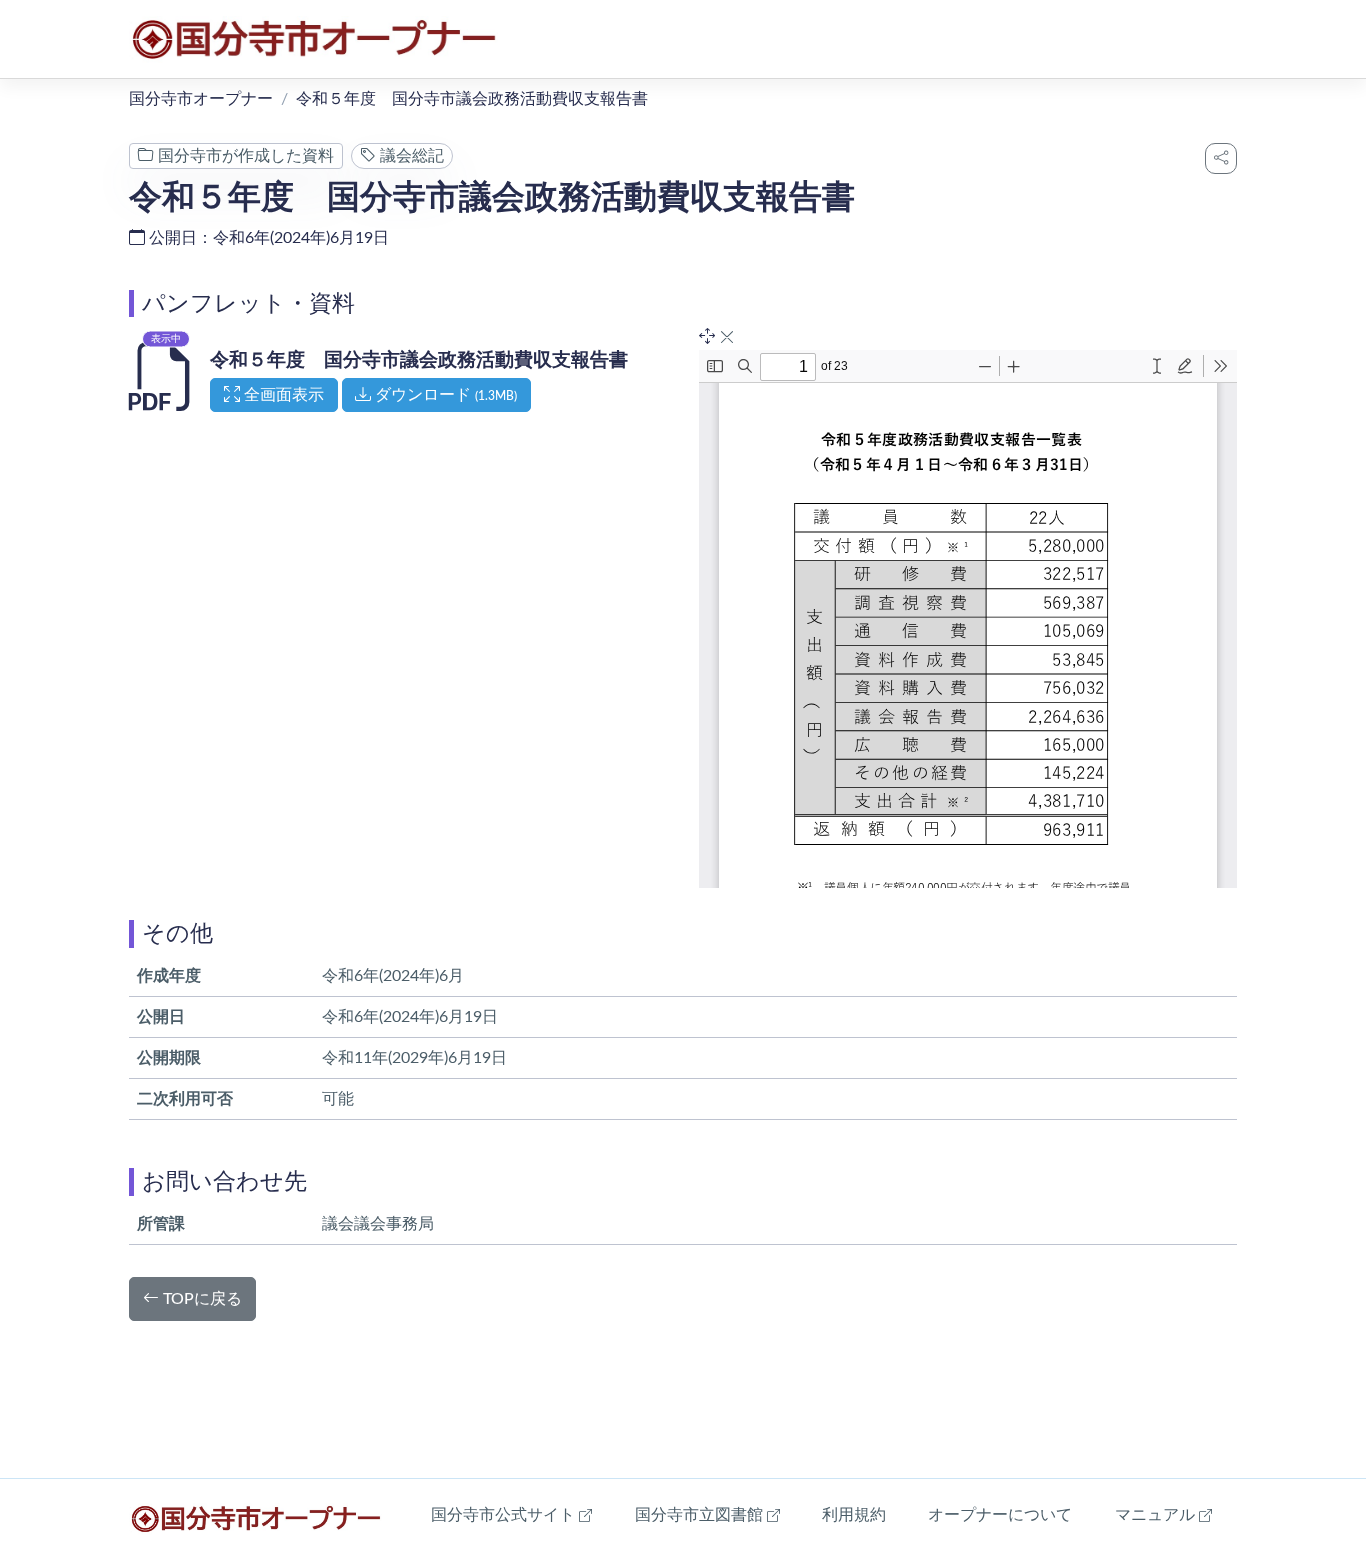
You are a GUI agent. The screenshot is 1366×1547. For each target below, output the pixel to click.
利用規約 (854, 1515)
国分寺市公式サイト (511, 1514)
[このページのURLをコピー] (1221, 158)
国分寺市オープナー (201, 99)
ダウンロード (444, 395)
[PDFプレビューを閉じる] (727, 338)
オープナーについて (1000, 1515)
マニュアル (1163, 1514)
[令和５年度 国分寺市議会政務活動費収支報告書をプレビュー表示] (163, 393)
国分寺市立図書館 (707, 1514)
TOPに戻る (200, 1299)
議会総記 (410, 156)
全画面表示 (289, 394)
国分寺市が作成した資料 (244, 156)
